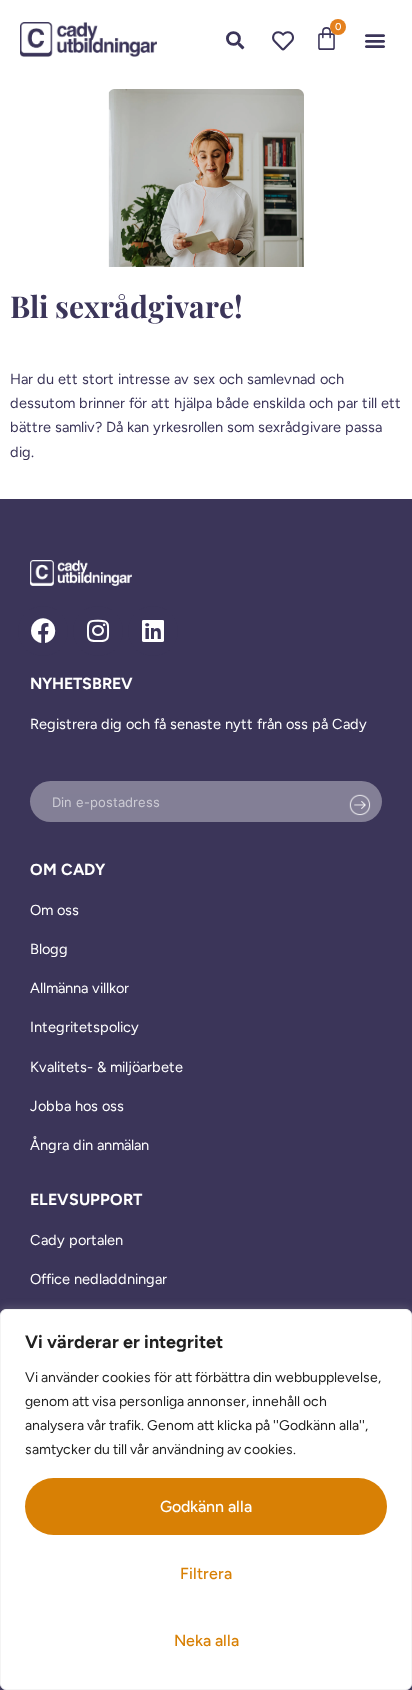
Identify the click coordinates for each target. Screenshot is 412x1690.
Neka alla (206, 1640)
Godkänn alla (206, 1506)
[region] (206, 1499)
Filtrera (206, 1573)
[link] (88, 39)
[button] (375, 39)
